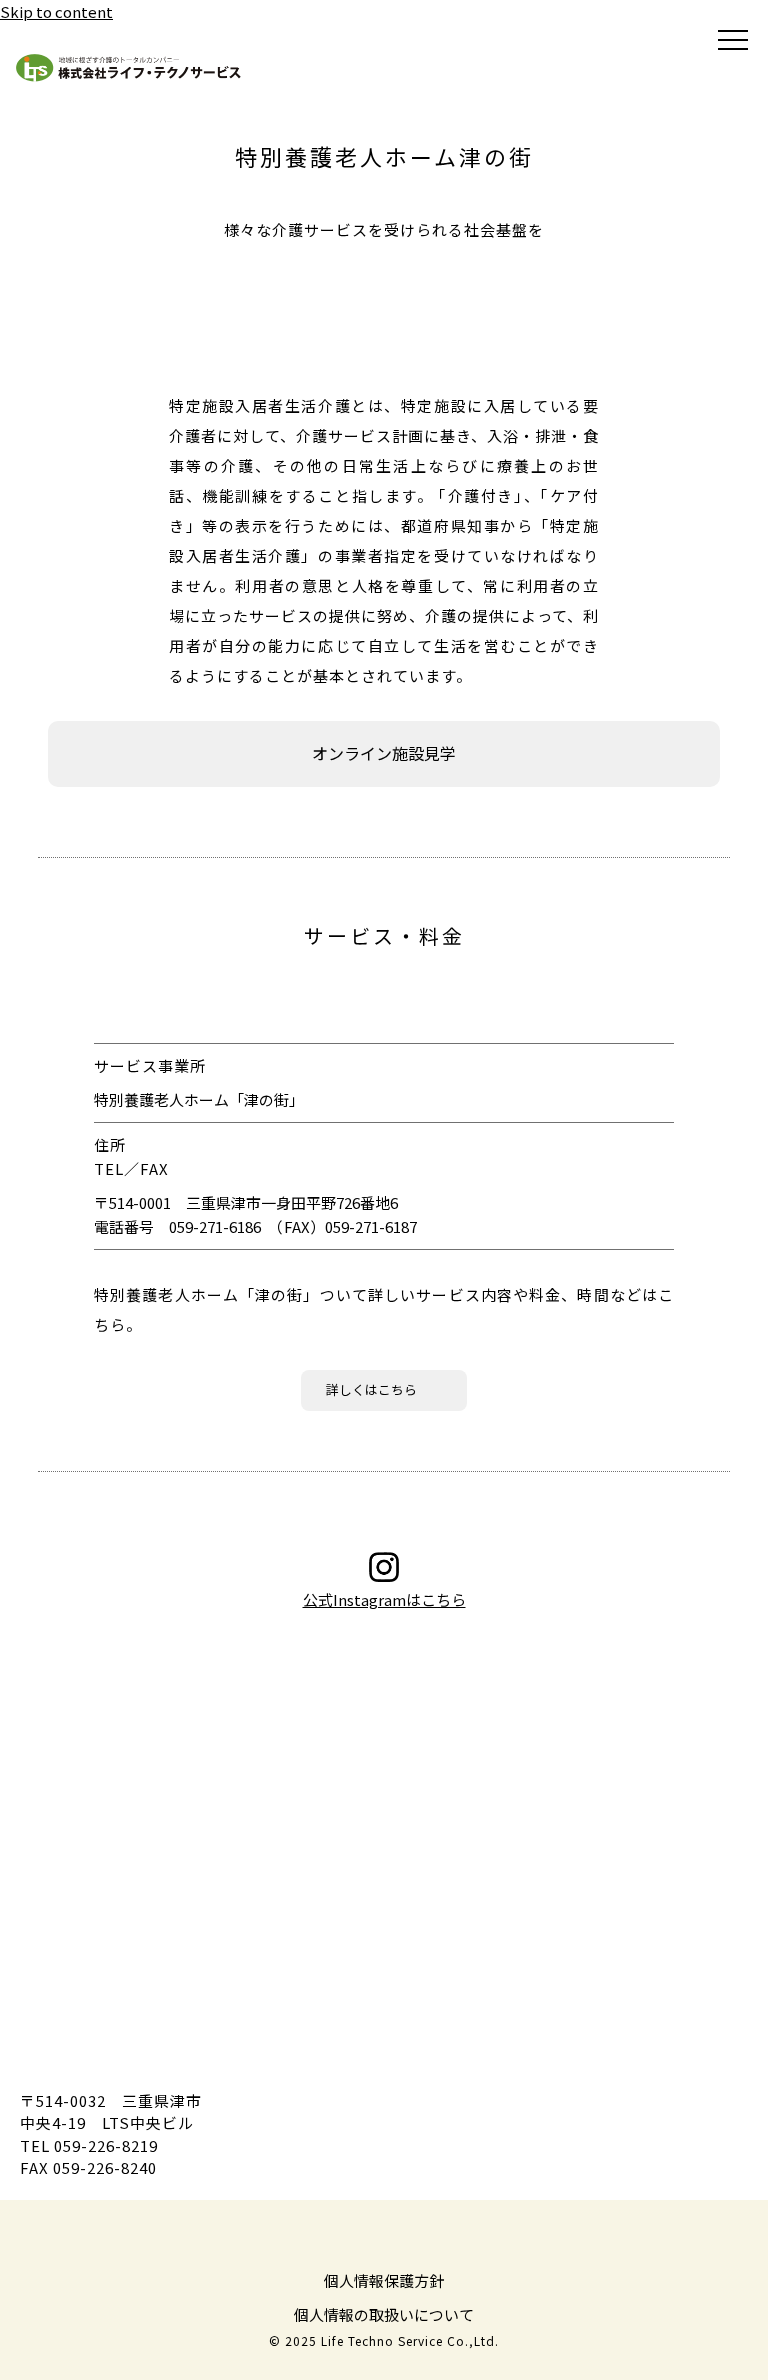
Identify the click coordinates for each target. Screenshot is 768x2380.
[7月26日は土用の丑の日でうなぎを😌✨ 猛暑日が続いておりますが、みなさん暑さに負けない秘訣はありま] (499, 1894)
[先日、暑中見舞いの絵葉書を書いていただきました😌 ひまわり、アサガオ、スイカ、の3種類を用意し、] (379, 1784)
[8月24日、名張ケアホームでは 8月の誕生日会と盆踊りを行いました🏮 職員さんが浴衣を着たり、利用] (379, 1674)
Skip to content (56, 11)
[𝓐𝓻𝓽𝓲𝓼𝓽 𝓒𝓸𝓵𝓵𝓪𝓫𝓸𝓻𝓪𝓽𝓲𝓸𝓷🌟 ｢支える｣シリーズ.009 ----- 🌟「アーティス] (379, 1894)
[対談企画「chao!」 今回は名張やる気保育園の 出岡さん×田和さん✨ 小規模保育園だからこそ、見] (499, 1674)
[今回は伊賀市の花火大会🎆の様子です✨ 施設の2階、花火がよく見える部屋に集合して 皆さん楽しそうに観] (259, 1784)
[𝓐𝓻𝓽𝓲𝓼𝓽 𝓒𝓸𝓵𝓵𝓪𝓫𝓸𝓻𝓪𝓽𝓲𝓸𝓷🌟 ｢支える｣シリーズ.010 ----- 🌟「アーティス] (259, 1674)
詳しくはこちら (371, 1389)
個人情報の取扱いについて (384, 2314)
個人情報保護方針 (384, 2280)
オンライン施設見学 (384, 753)
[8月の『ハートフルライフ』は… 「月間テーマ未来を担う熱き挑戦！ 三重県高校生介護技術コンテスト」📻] (259, 1894)
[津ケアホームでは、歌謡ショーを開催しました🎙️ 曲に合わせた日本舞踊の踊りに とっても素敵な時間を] (499, 1784)
